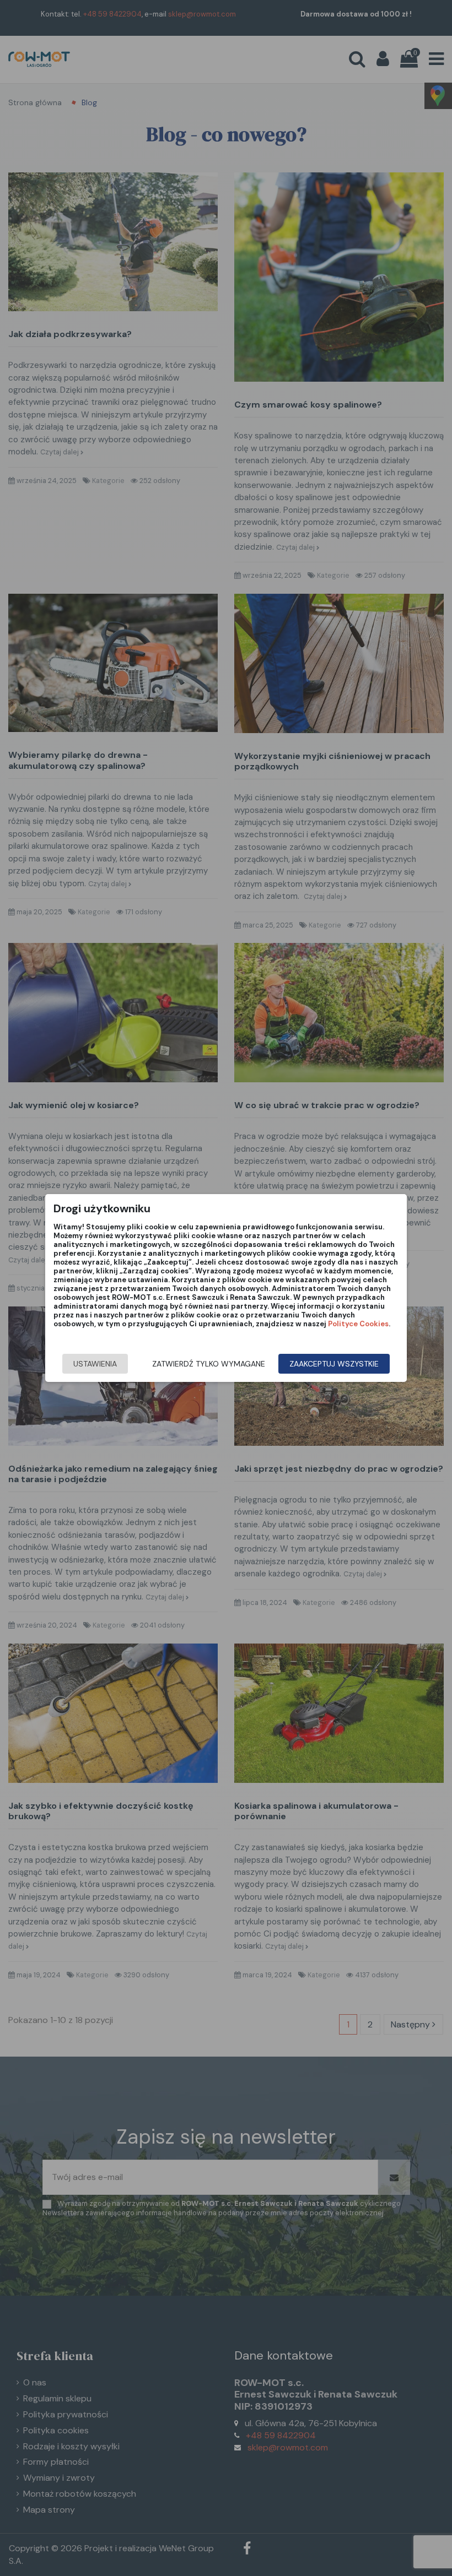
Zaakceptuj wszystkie (334, 1364)
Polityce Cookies (358, 1324)
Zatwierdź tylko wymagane (209, 1364)
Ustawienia (95, 1364)
